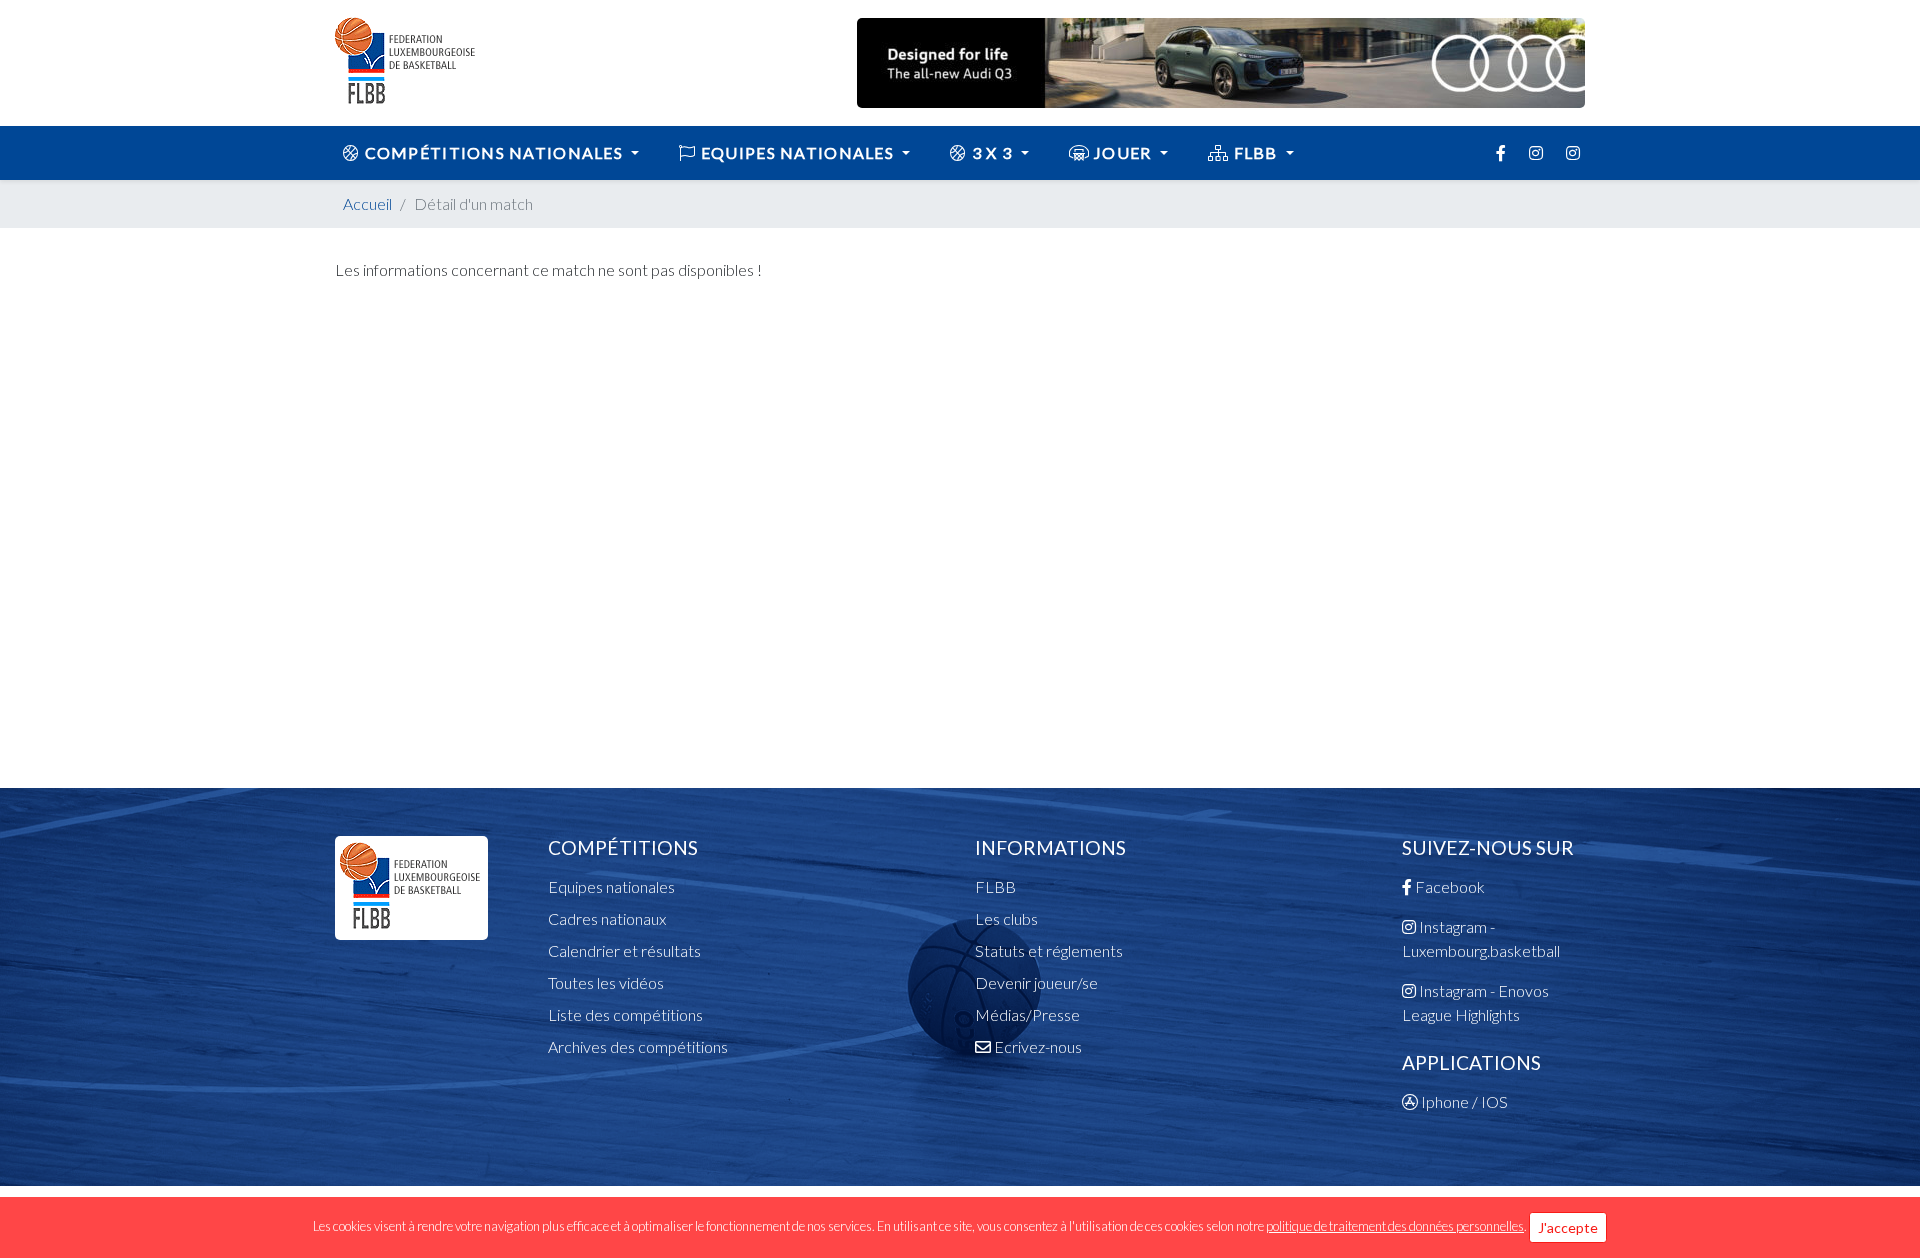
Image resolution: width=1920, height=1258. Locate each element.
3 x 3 (992, 152)
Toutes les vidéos (606, 982)
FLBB (1255, 152)
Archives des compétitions (638, 1046)
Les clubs (1006, 918)
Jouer (1123, 152)
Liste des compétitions (625, 1014)
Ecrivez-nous (1036, 1046)
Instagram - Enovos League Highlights (1475, 1002)
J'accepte (1568, 1227)
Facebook (1448, 886)
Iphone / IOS (1463, 1101)
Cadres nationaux (607, 918)
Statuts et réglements (1049, 950)
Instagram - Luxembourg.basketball (1481, 938)
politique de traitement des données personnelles (1395, 1226)
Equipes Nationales (798, 152)
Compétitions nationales (493, 152)
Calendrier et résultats (624, 950)
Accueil (367, 203)
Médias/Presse (1027, 1014)
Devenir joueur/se (1036, 982)
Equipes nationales (611, 886)
